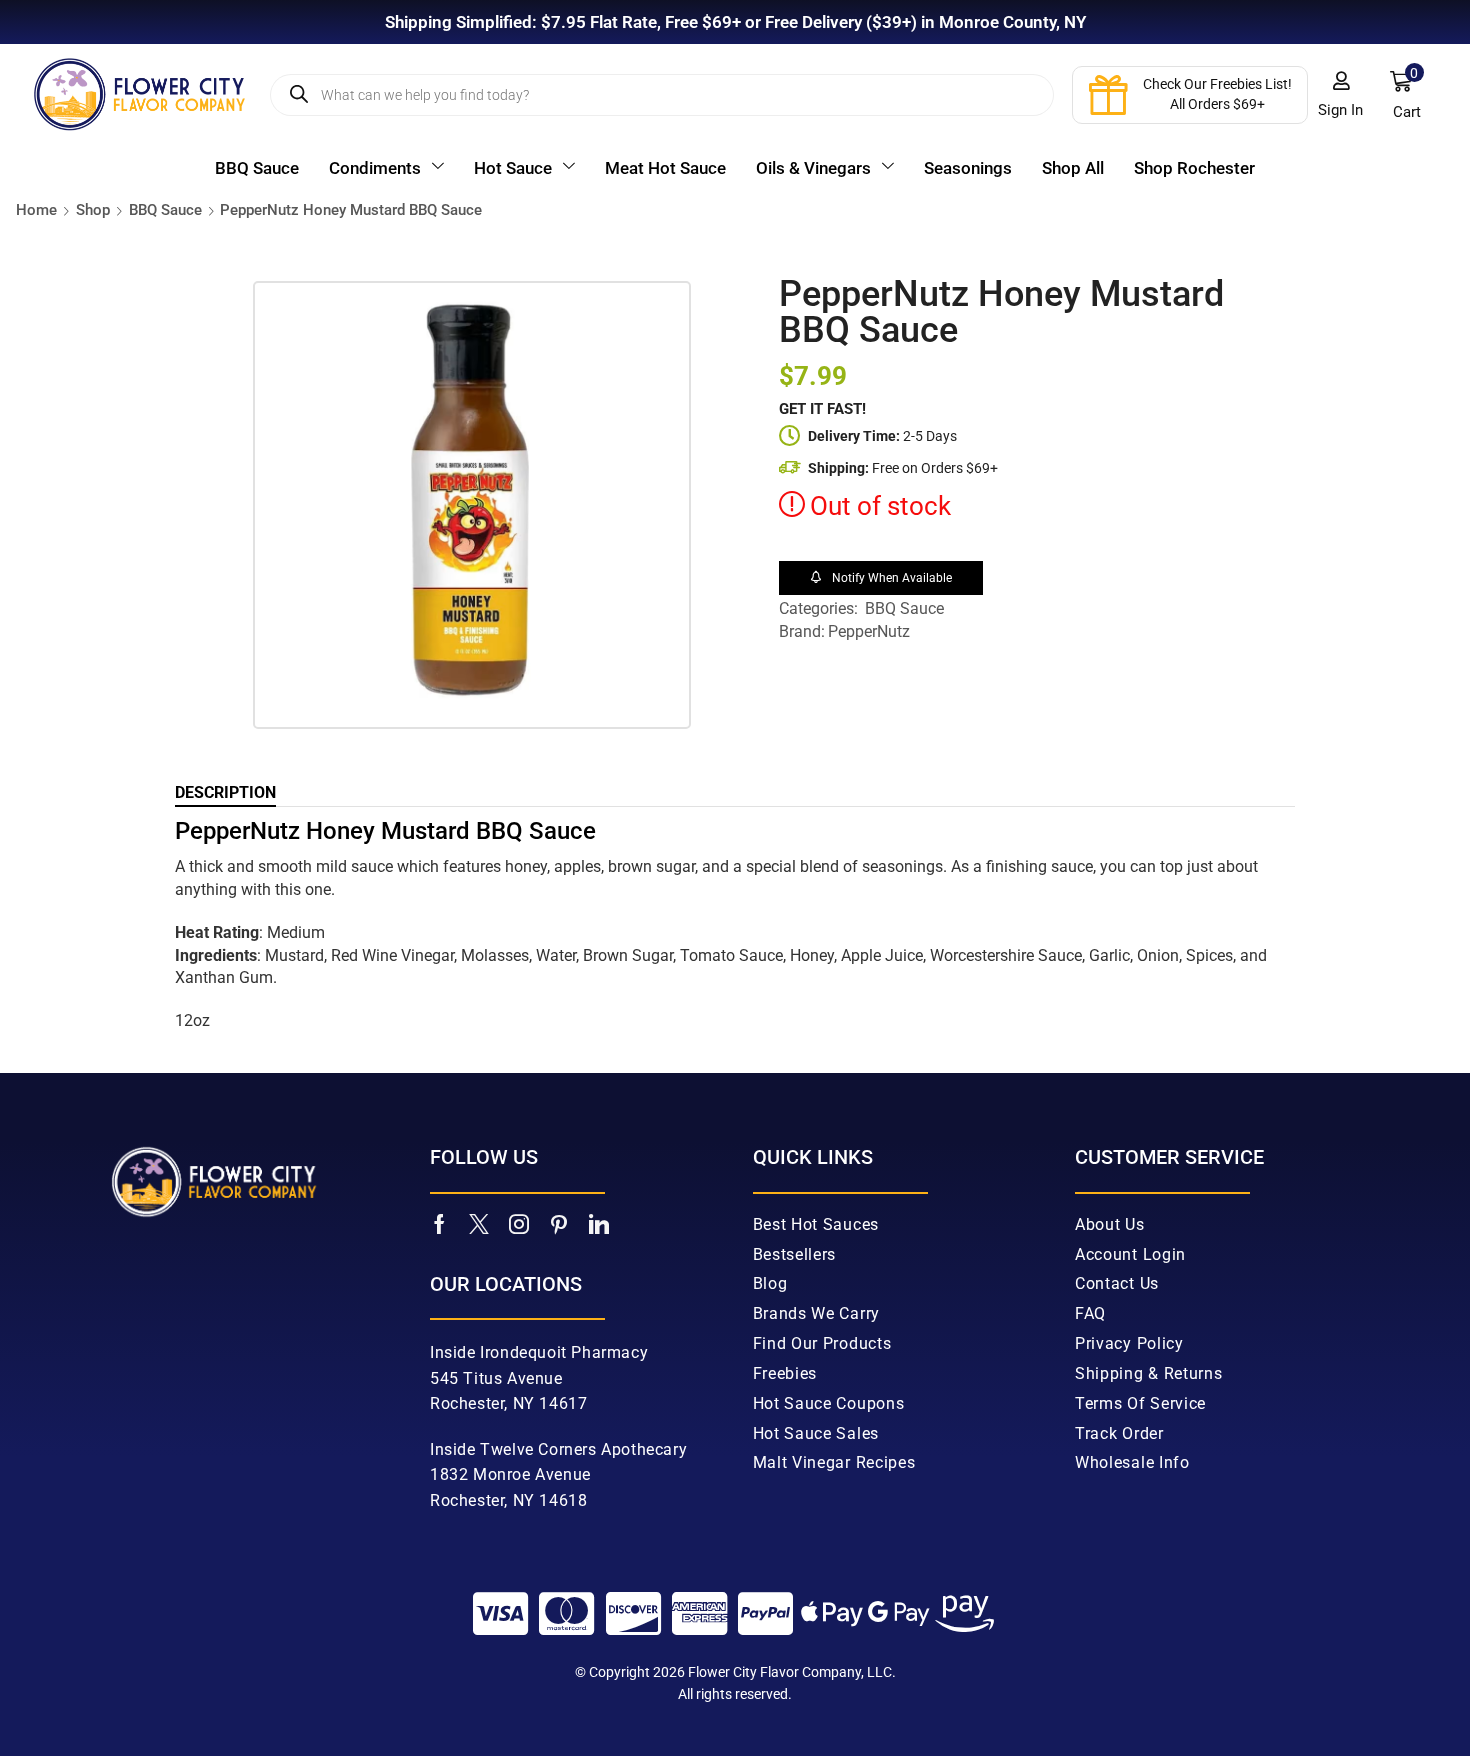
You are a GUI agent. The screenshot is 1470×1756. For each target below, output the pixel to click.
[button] (1341, 95)
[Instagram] (519, 1224)
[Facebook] (439, 1224)
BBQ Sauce (165, 210)
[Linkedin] (599, 1224)
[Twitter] (479, 1224)
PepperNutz (869, 631)
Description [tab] (225, 792)
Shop (93, 210)
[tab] (225, 793)
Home (36, 210)
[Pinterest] (559, 1224)
